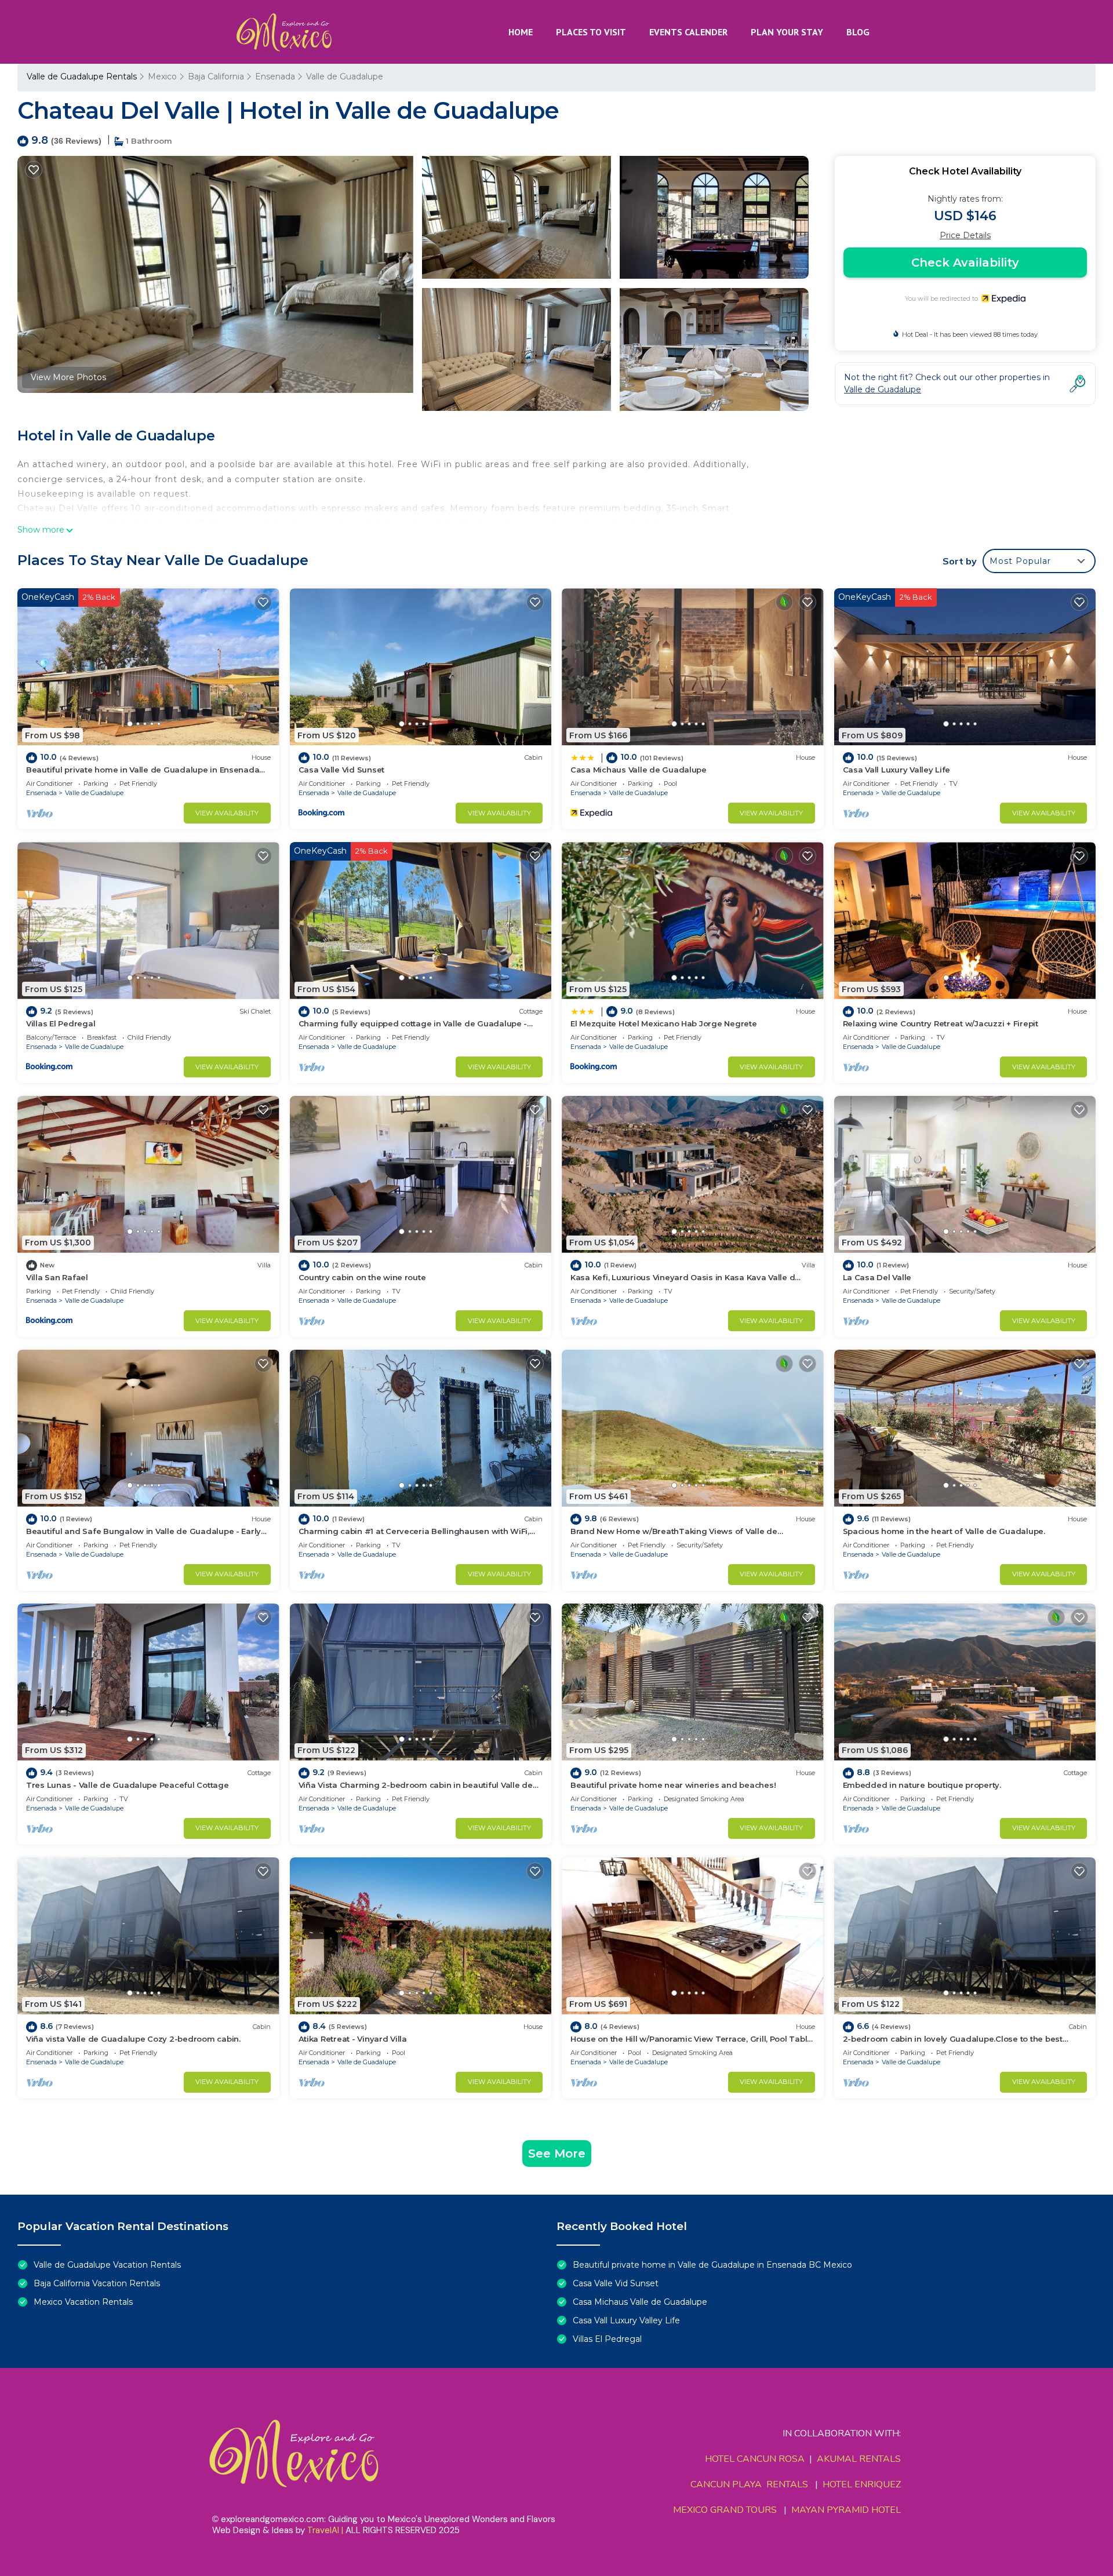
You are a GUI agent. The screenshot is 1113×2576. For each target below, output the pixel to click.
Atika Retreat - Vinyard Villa (353, 2039)
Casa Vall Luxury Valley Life (897, 770)
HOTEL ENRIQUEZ (862, 2484)
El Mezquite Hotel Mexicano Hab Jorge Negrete (664, 1023)
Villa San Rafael (57, 1277)
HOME (521, 32)
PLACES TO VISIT (591, 32)
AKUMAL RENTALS (859, 2459)
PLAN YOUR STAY (787, 32)
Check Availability (965, 263)
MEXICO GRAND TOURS (725, 2510)
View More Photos (68, 377)
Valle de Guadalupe (345, 76)
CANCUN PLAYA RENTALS (749, 2484)
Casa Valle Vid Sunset (342, 770)
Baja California (216, 76)
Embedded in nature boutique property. (922, 1785)
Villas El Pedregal (61, 1023)
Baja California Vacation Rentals (97, 2283)
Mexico (162, 76)
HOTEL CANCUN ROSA (755, 2459)
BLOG (858, 32)
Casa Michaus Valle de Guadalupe (639, 770)
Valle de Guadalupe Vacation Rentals (107, 2265)
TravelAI (323, 2530)
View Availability (227, 813)
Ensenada (275, 76)
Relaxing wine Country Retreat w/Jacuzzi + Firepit (941, 1023)
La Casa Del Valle (877, 1277)
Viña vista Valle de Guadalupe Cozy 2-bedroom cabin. (133, 2039)
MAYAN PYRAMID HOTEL (844, 2510)
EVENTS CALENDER (688, 32)
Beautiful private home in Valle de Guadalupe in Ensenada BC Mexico (712, 2265)
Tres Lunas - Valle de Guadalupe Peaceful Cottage (128, 1785)
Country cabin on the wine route (362, 1277)
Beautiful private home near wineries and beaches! (673, 1785)
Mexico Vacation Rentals (83, 2302)
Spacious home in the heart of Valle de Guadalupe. (944, 1531)
